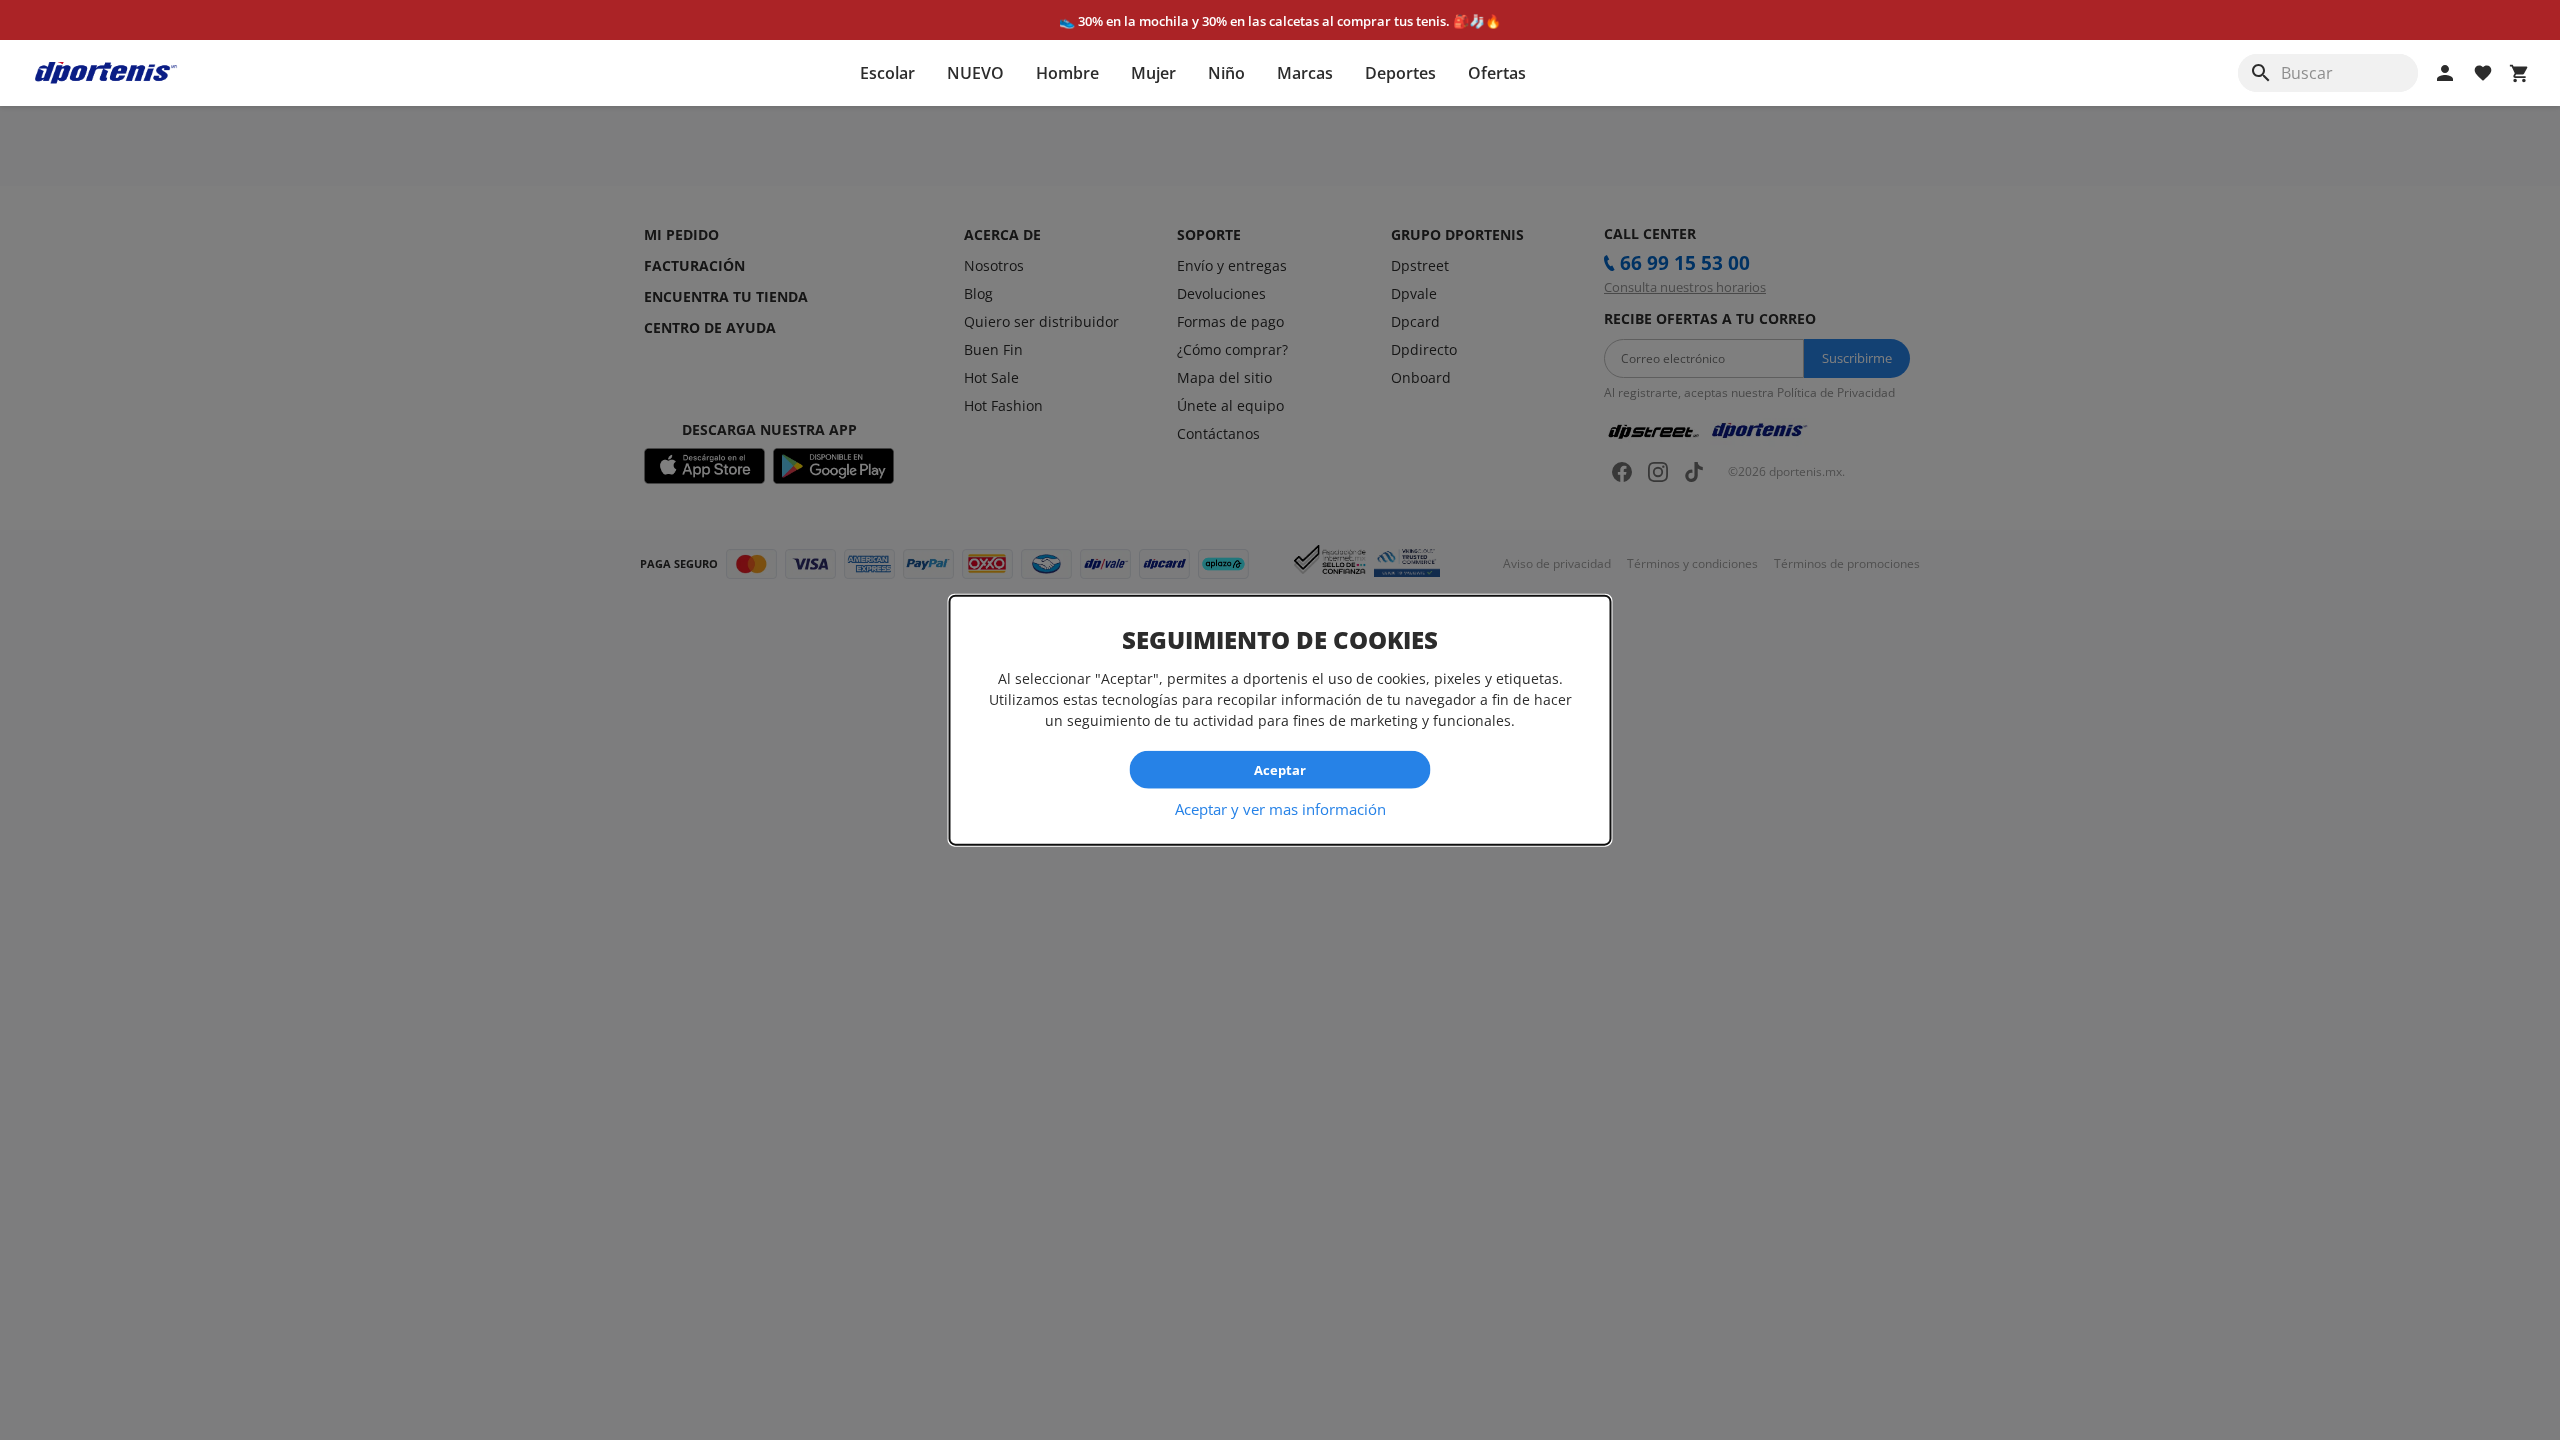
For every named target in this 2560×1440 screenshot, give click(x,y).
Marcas (1305, 73)
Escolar (887, 73)
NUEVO (975, 73)
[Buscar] (2261, 73)
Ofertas (1497, 73)
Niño (1226, 73)
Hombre (1067, 73)
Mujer (1153, 73)
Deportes (1400, 73)
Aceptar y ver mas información (1280, 809)
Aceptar (1280, 769)
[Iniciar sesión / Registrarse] (2445, 73)
